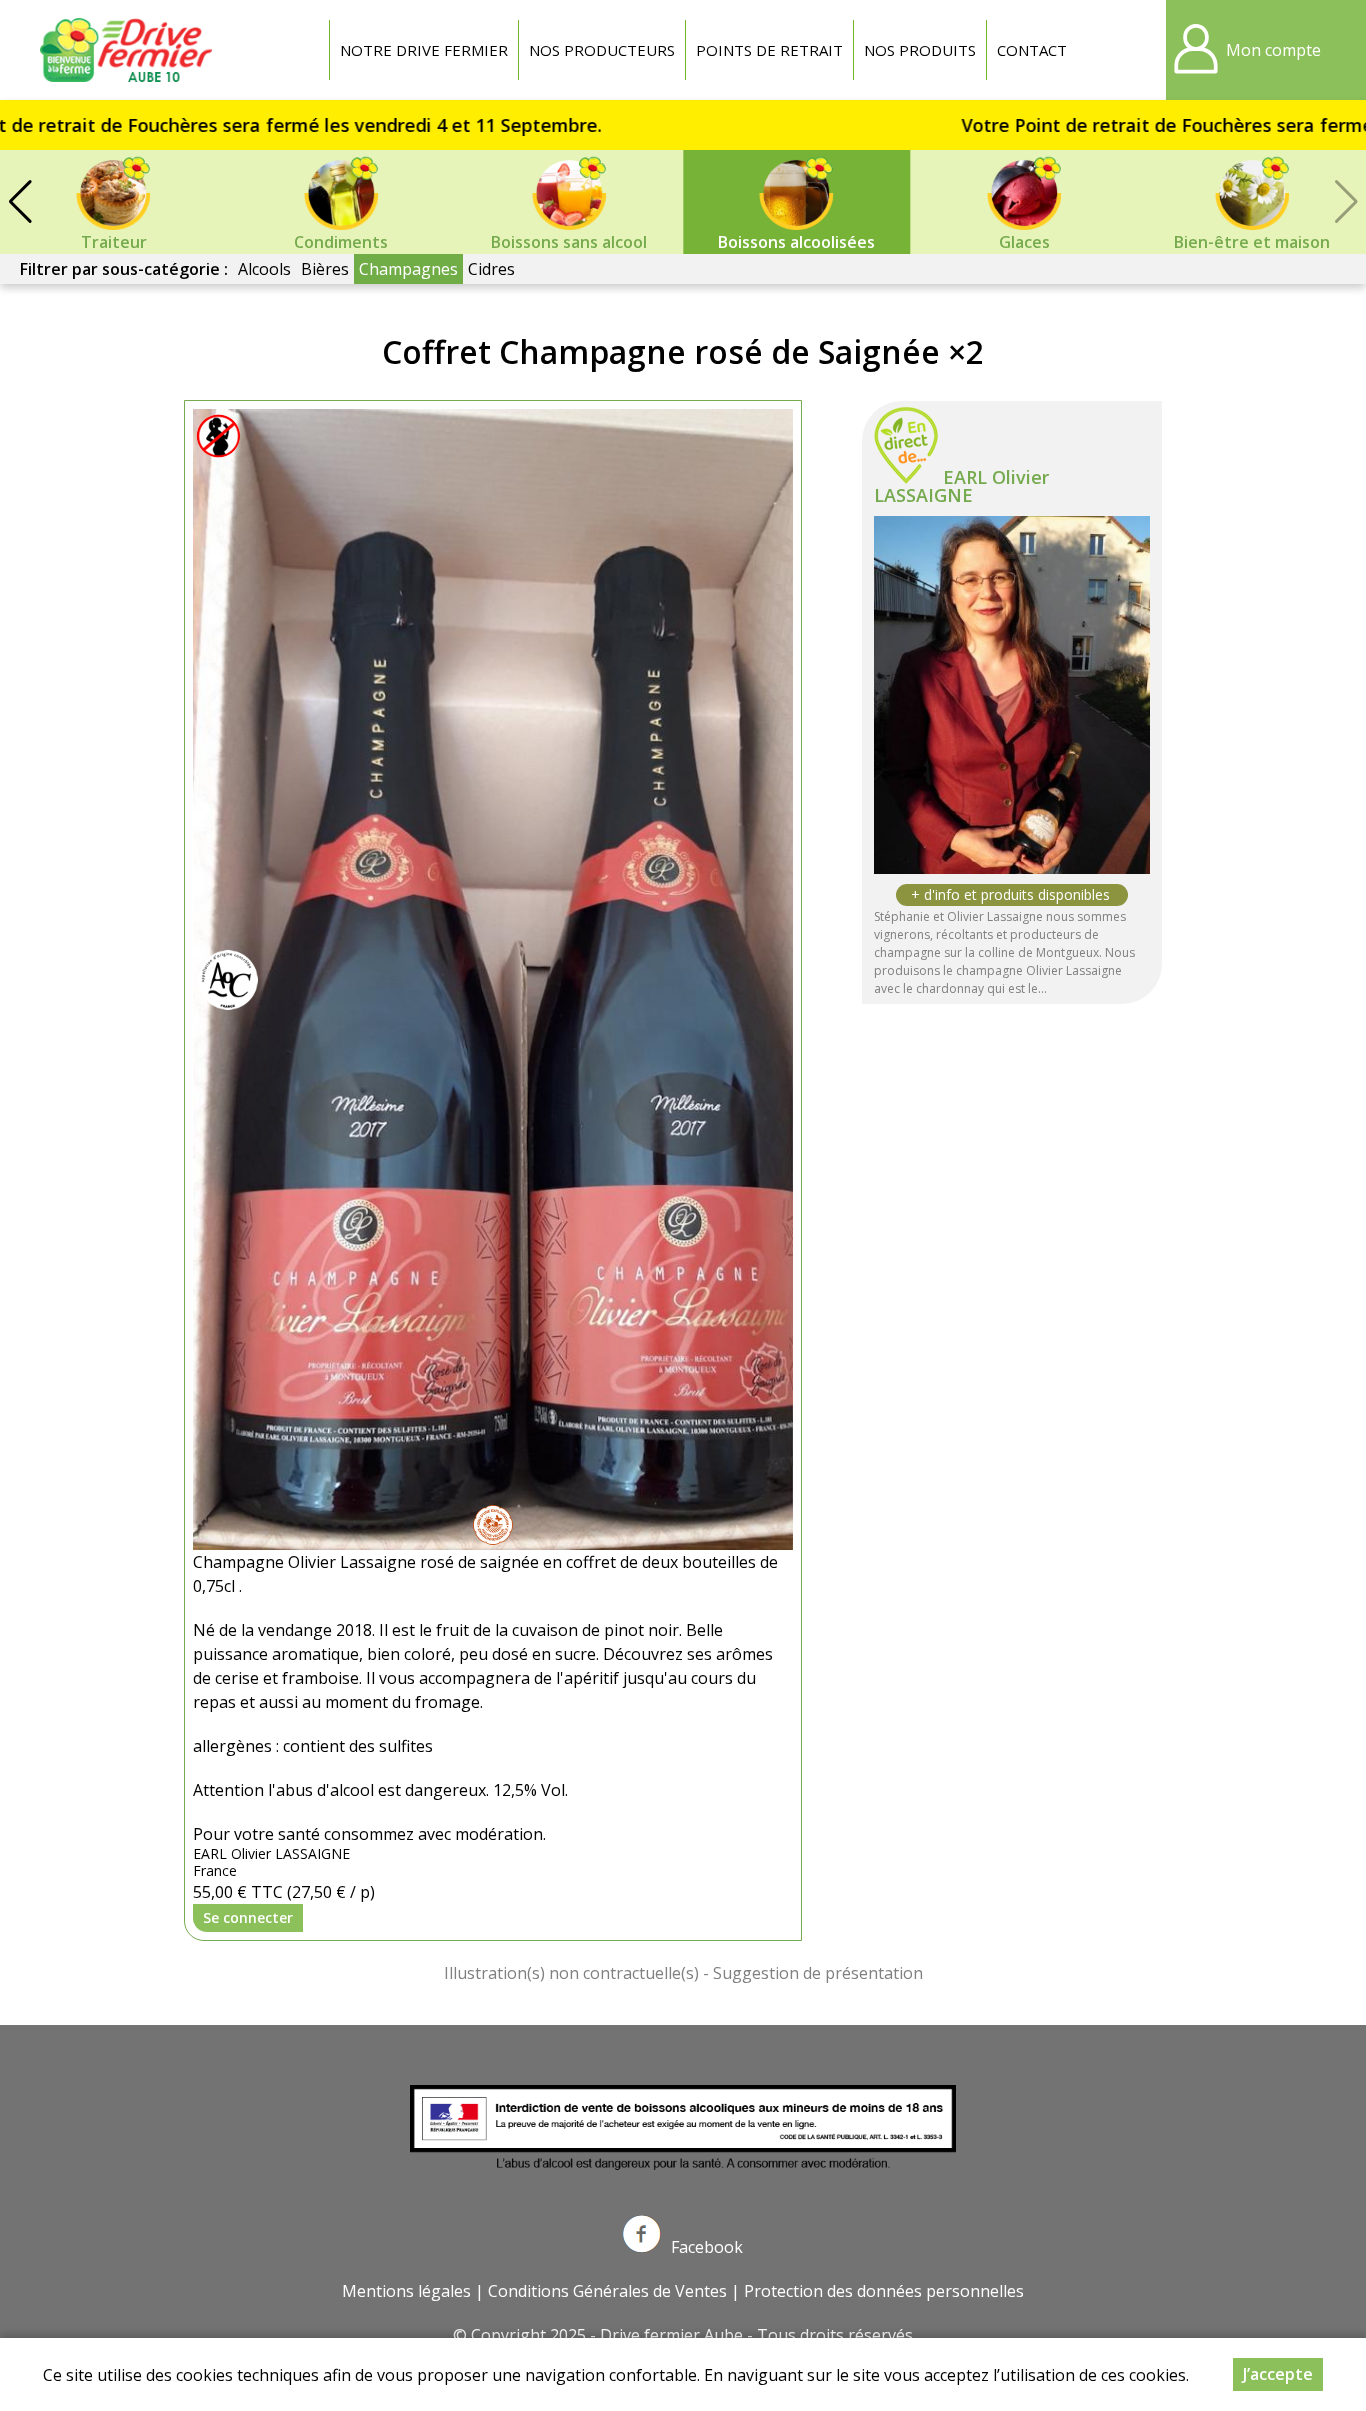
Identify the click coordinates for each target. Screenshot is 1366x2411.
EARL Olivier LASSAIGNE (961, 486)
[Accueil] (130, 50)
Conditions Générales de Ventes (607, 2291)
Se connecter (248, 1917)
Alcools (264, 269)
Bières (325, 269)
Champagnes (408, 269)
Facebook (707, 2247)
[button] (20, 202)
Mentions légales (406, 2291)
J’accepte (1278, 2374)
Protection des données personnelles (884, 2291)
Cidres (491, 269)
